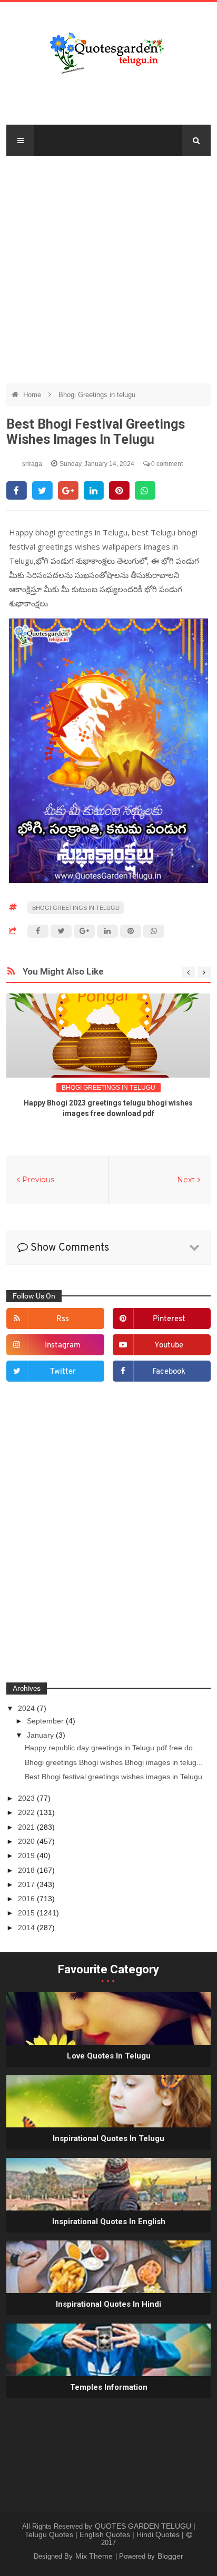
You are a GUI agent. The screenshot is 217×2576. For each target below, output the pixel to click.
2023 (27, 1798)
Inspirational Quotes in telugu (108, 2138)
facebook (169, 1372)
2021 (27, 1827)
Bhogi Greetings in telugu (97, 395)
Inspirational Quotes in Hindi (108, 2304)
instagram (63, 1346)
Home (33, 395)
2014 (27, 1928)
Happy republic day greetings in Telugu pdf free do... (112, 1748)
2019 (27, 1855)
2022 (27, 1812)
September (46, 1721)
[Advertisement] (108, 265)
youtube (169, 1346)
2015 (27, 1913)
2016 (27, 1899)
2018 (27, 1870)
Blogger (170, 2556)
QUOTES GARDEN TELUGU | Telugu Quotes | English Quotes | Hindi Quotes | (110, 2530)
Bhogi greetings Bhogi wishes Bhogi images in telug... (114, 1762)
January (41, 1735)
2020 (27, 1841)
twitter (63, 1372)
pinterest (169, 1319)
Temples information (109, 2387)
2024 (27, 1708)
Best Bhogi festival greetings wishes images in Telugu (114, 1777)
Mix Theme (95, 2556)
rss (63, 1319)
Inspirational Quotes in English (109, 2222)
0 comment (166, 464)
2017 (27, 1884)
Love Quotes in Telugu (109, 2056)
